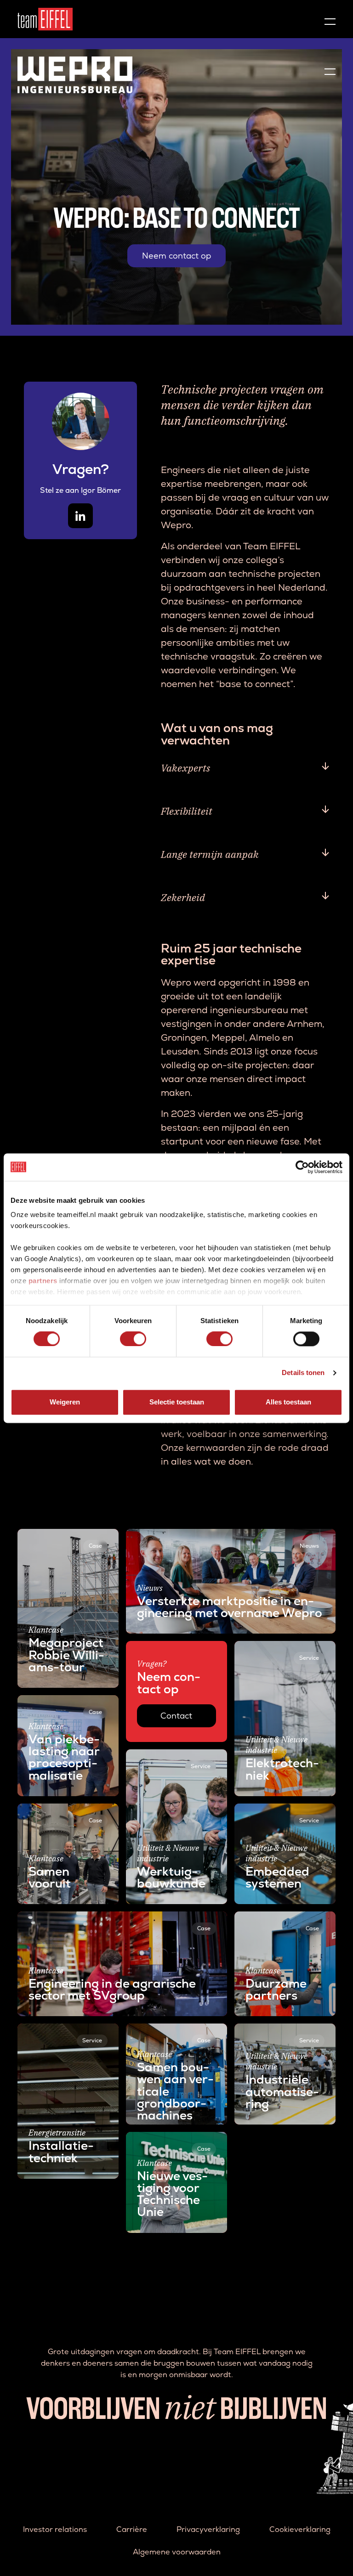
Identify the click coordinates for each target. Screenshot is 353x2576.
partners (43, 1281)
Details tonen (303, 1373)
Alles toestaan (288, 1402)
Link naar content (49, 1535)
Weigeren (65, 1402)
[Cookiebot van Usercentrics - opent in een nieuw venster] (302, 1167)
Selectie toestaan (177, 1402)
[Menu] (330, 19)
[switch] (133, 1339)
